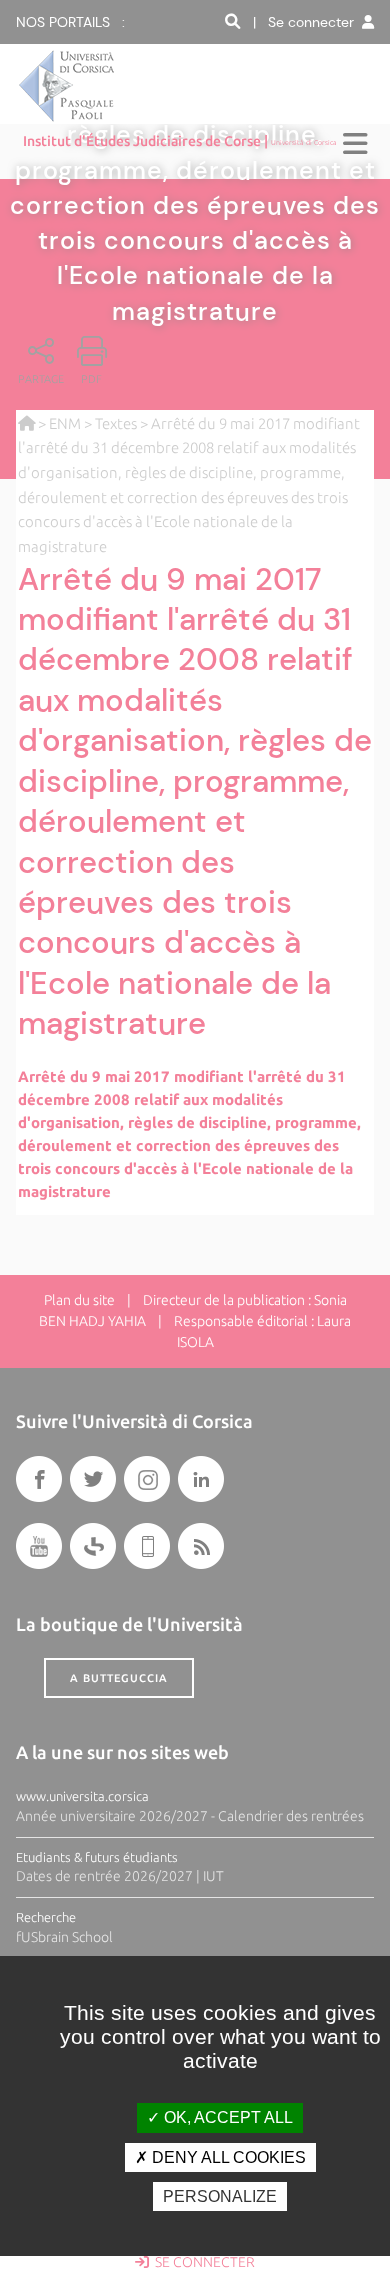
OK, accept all (226, 2117)
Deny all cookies (227, 2157)
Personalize (220, 2196)
